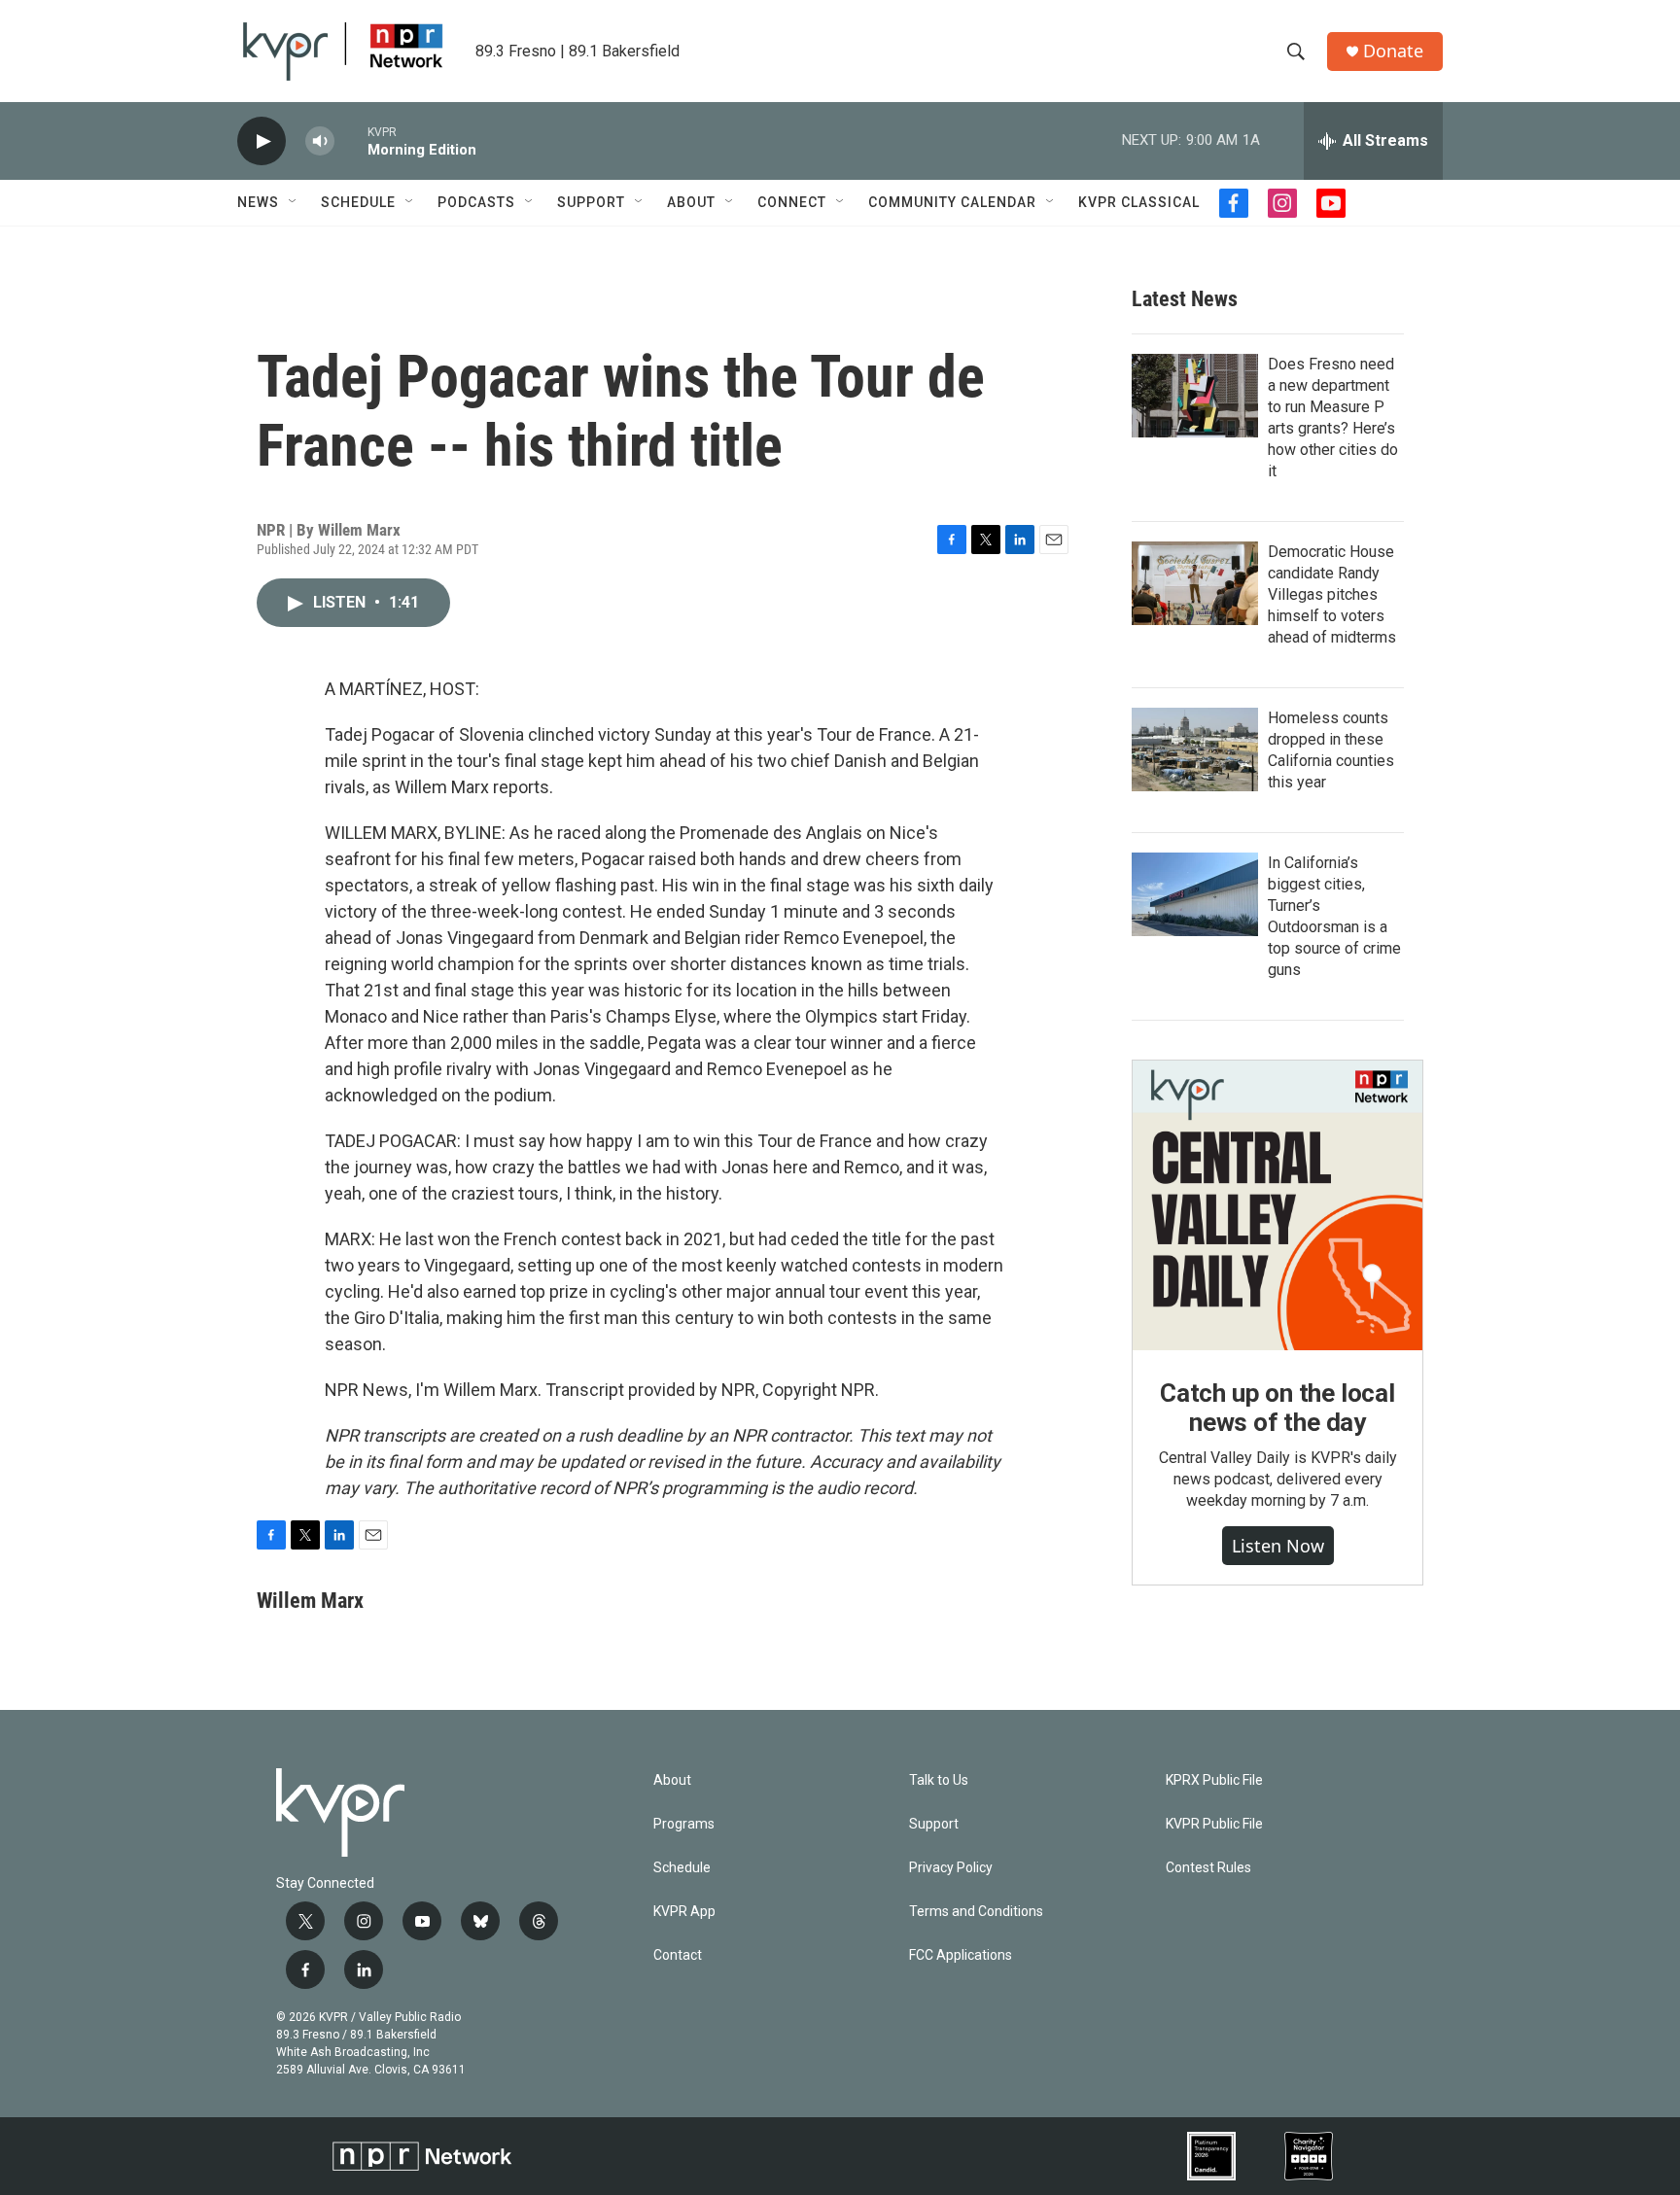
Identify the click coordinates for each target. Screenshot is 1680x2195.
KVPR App (684, 1912)
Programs (684, 1824)
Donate (1393, 51)
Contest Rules (1208, 1868)
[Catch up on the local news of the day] (1277, 1205)
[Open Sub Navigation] (294, 202)
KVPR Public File (1214, 1824)
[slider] (351, 140)
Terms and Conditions (976, 1912)
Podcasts (476, 202)
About (691, 202)
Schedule (358, 202)
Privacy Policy (951, 1868)
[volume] (320, 141)
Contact (678, 1955)
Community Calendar (952, 202)
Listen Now (1278, 1546)
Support (591, 202)
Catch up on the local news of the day (1277, 1408)
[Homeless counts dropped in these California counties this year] (1195, 749)
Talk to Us (939, 1780)
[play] (262, 141)
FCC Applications (961, 1955)
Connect (792, 202)
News (258, 202)
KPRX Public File (1214, 1780)
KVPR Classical (1139, 202)
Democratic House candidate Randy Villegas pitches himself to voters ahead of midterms (1332, 594)
